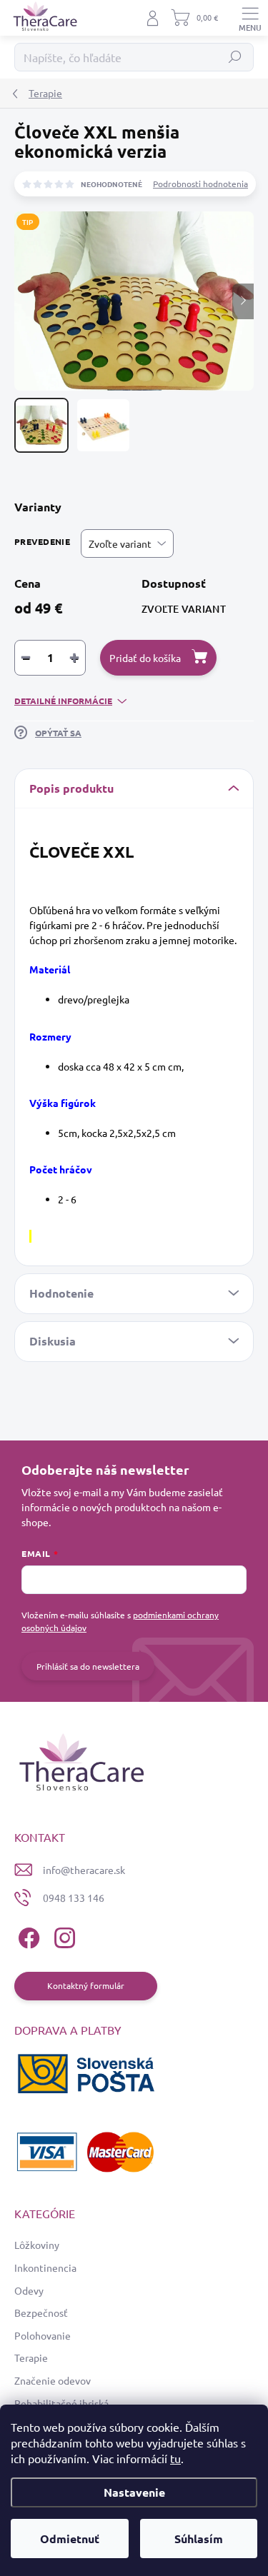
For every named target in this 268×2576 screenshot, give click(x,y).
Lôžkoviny (37, 2245)
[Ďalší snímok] (243, 301)
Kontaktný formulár (86, 1985)
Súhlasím (199, 2539)
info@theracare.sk (84, 1870)
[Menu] (250, 18)
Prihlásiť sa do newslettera (88, 1666)
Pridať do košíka (145, 658)
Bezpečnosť (41, 2312)
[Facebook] (27, 1936)
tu (175, 2458)
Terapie (31, 2357)
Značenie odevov (53, 2380)
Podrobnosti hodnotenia (200, 184)
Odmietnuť (70, 2539)
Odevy (29, 2290)
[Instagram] (63, 1936)
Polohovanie (43, 2335)
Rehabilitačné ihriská (61, 2403)
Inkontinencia (45, 2267)
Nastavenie (134, 2492)
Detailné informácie (63, 701)
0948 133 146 (74, 1898)
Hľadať (235, 57)
